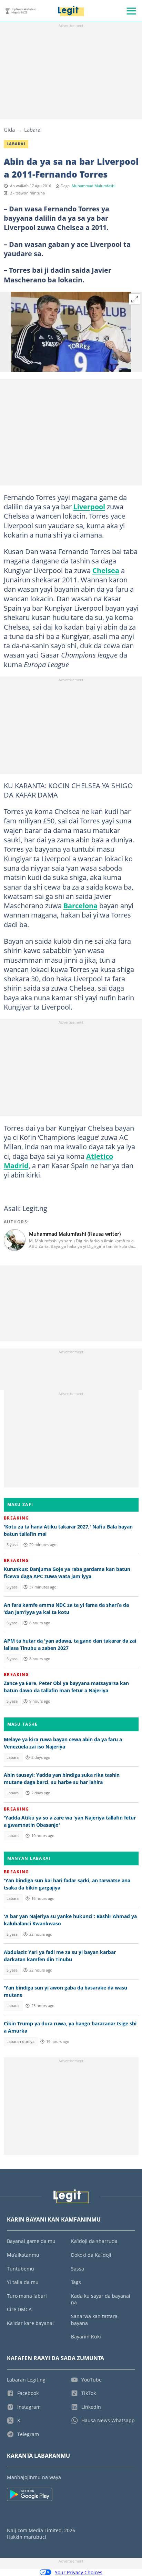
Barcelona (80, 905)
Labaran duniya (21, 2042)
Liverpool (89, 507)
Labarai (33, 130)
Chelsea (106, 570)
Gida (9, 130)
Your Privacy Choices (79, 2572)
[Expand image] (135, 299)
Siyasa (12, 1545)
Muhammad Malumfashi (94, 186)
